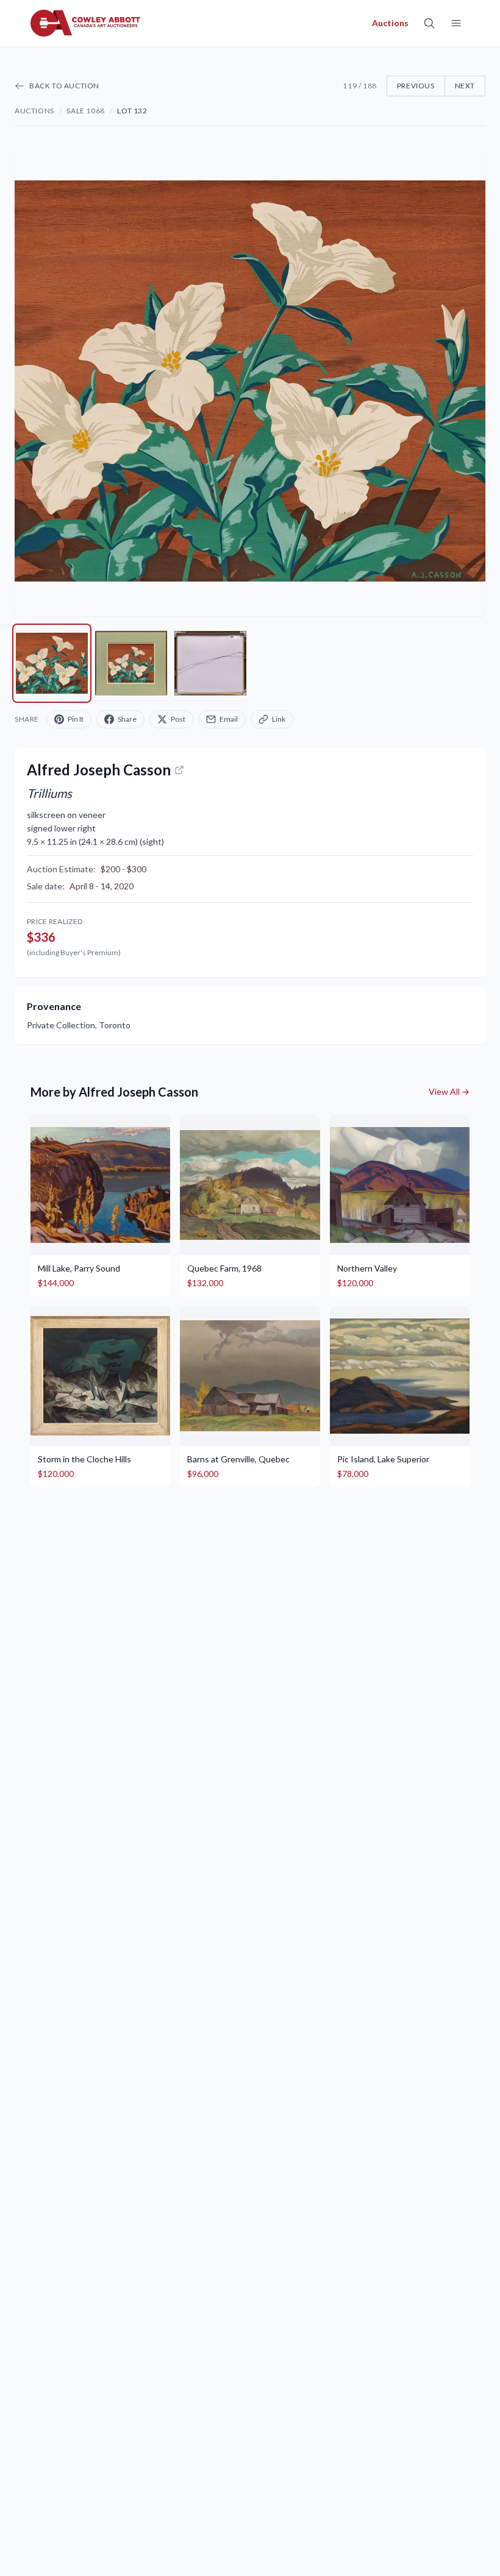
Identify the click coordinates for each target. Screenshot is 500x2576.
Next (465, 86)
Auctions (34, 111)
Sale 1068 (85, 111)
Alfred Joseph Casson (99, 770)
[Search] (429, 23)
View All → (449, 1091)
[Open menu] (456, 23)
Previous (416, 86)
